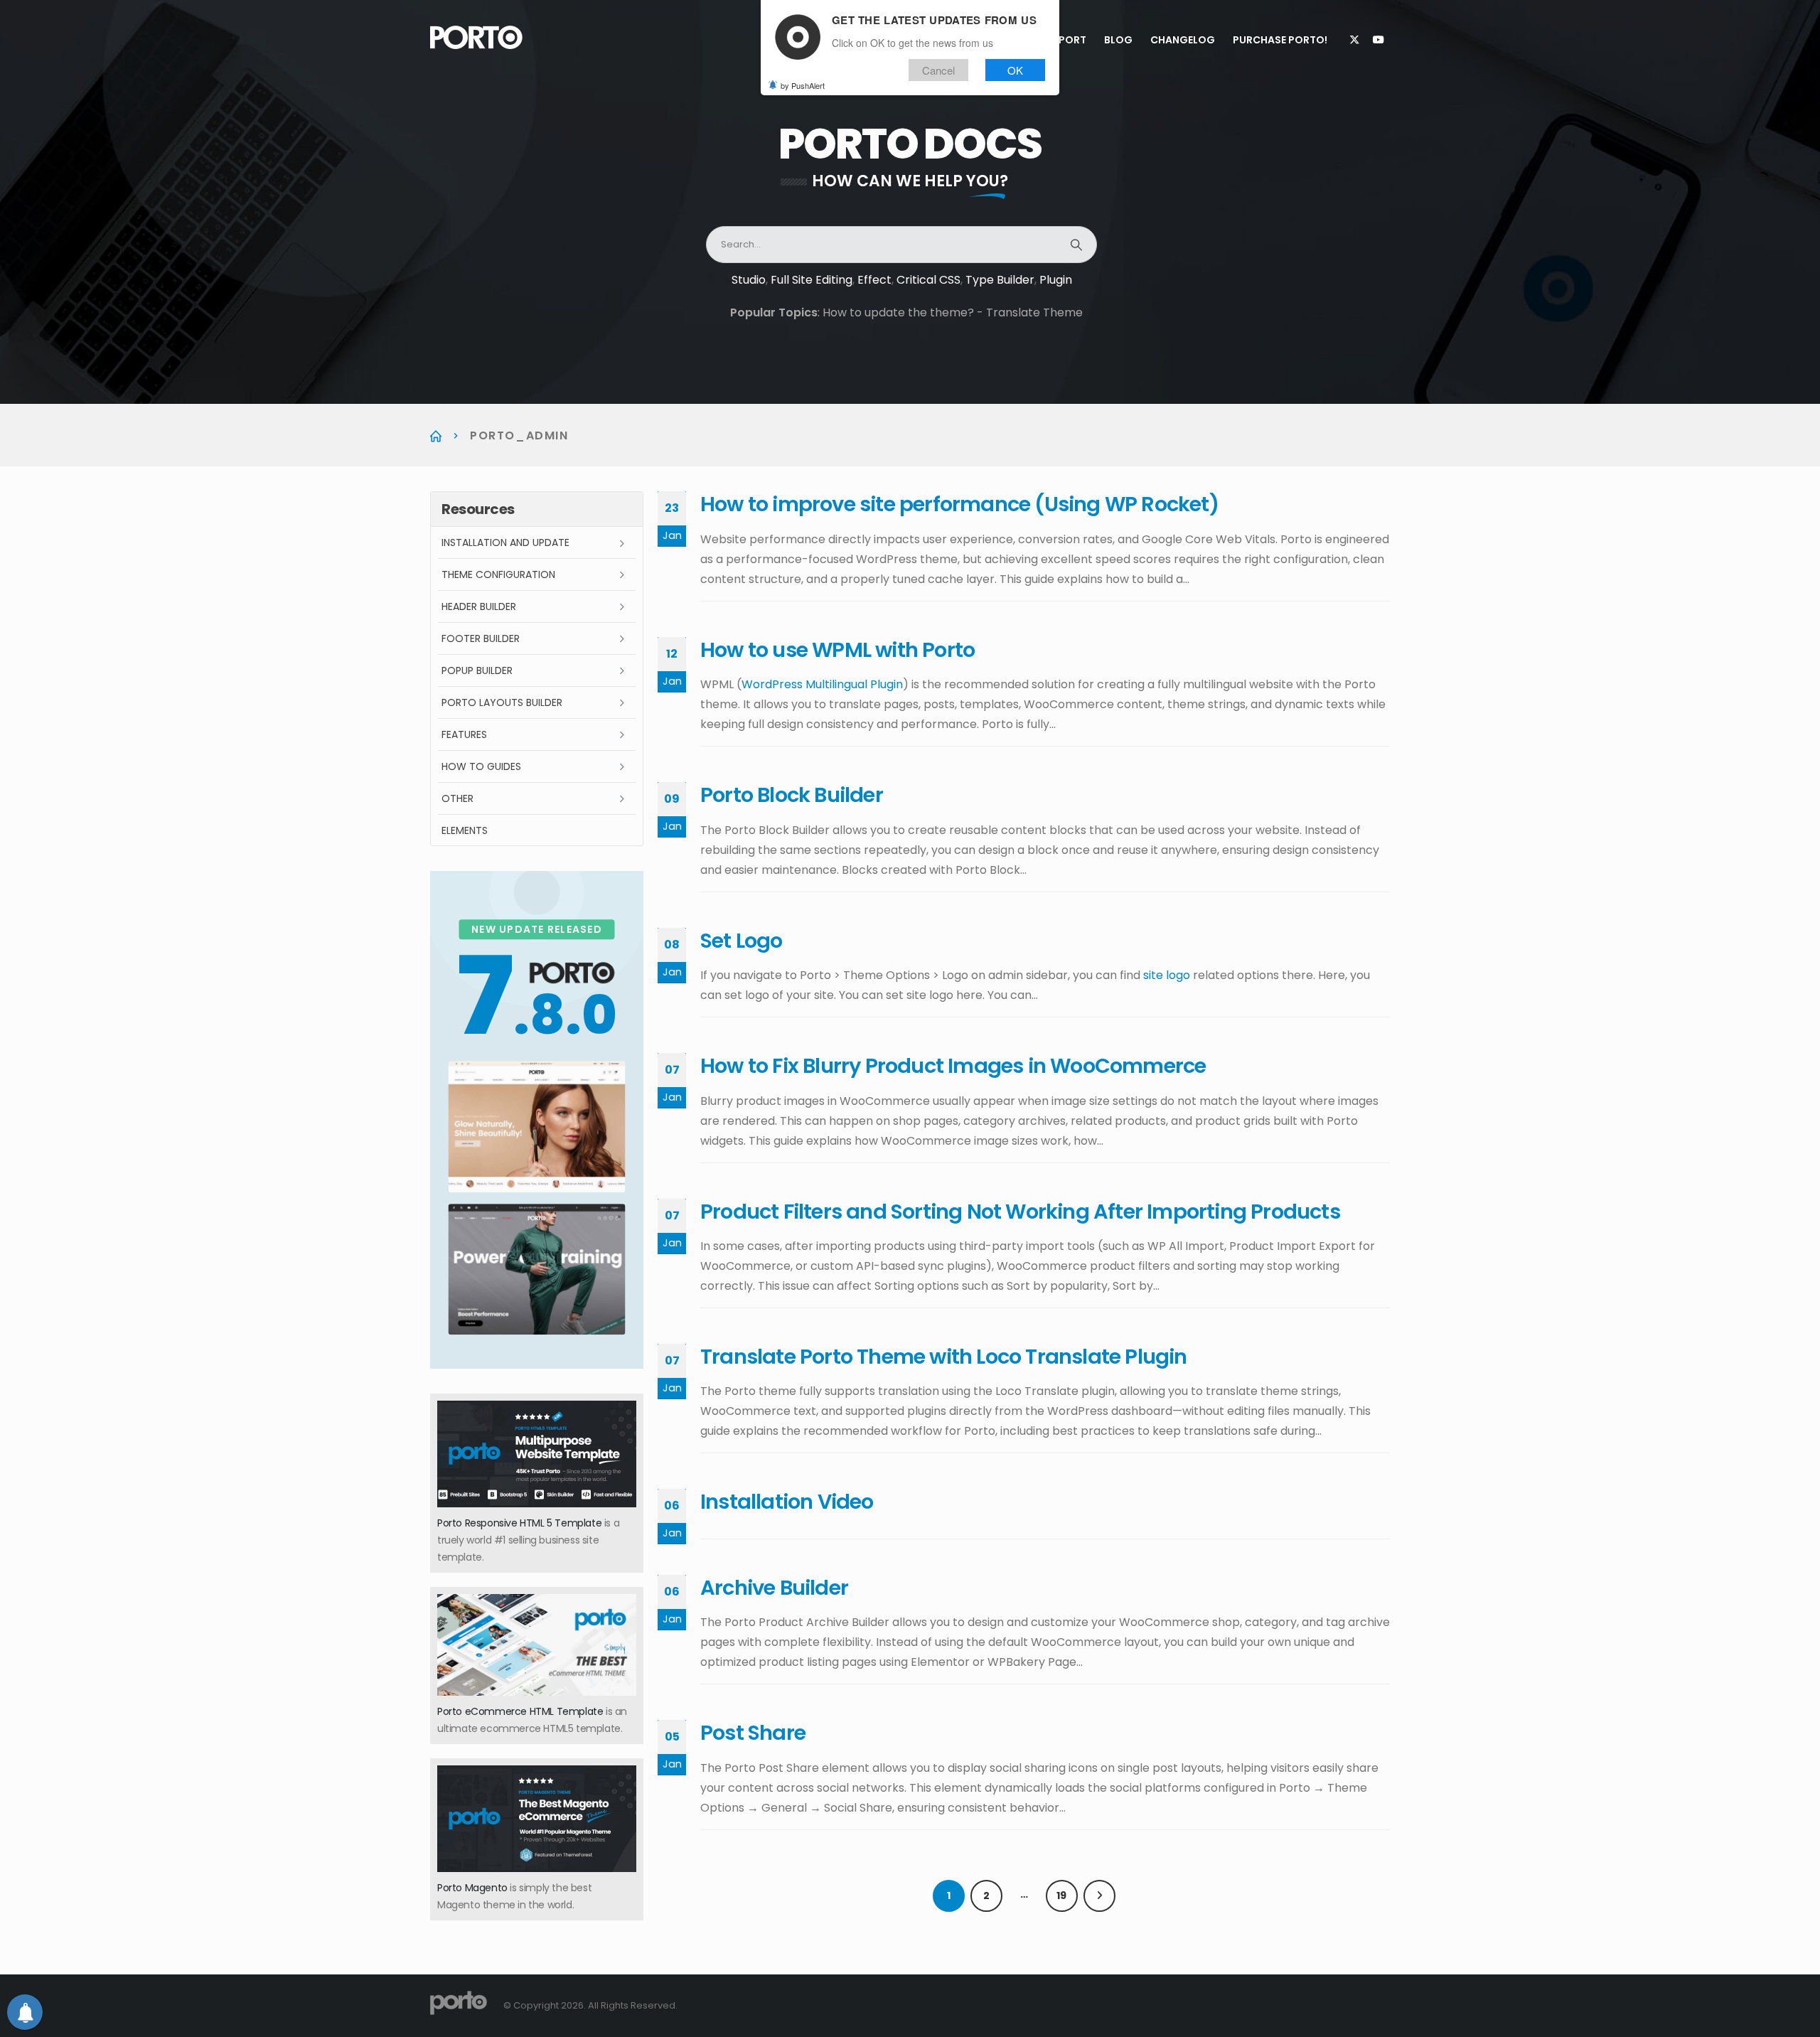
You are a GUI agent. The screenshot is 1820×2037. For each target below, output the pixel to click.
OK (1015, 70)
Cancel (938, 70)
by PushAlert (803, 85)
